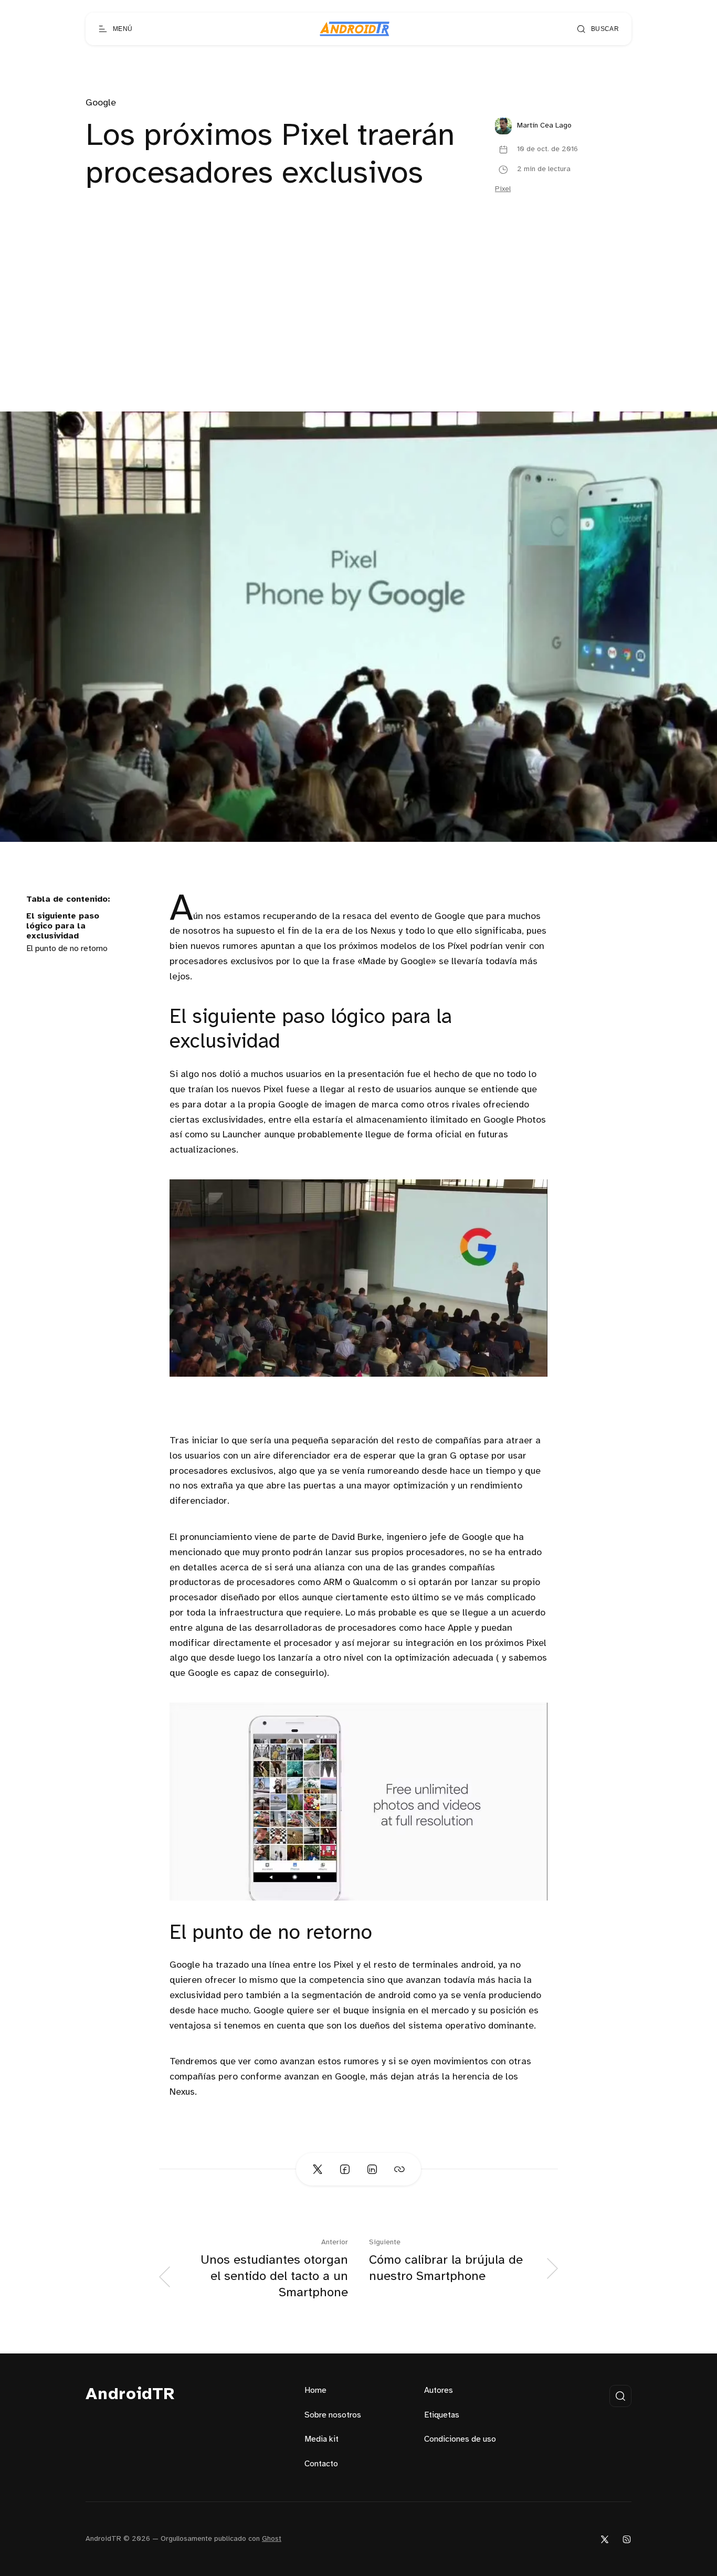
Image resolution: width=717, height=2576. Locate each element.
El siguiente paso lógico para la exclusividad (63, 926)
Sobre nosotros (333, 2415)
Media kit (321, 2439)
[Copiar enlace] (399, 2169)
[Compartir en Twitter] (318, 2169)
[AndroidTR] (355, 29)
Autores (439, 2390)
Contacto (321, 2464)
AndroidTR (130, 2395)
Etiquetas (442, 2415)
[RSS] (627, 2539)
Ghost (272, 2539)
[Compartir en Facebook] (345, 2169)
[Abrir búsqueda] (620, 2396)
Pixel (503, 189)
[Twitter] (605, 2539)
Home (315, 2390)
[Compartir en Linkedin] (372, 2169)
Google (101, 103)
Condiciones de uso (460, 2439)
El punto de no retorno (67, 949)
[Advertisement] (358, 333)
